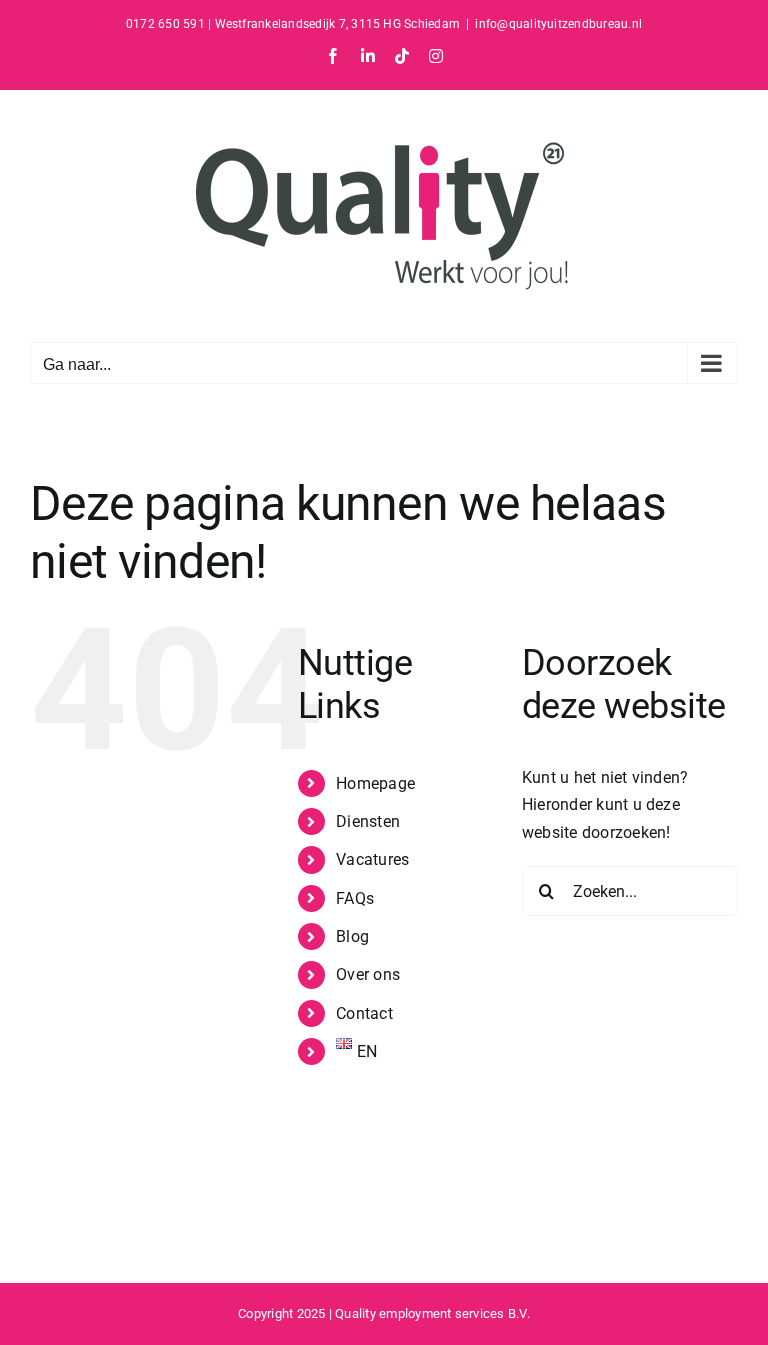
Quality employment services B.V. (432, 1313)
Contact (364, 1013)
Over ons (368, 974)
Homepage (375, 783)
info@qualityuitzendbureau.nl (558, 24)
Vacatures (372, 859)
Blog (352, 936)
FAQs (355, 898)
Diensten (368, 821)
